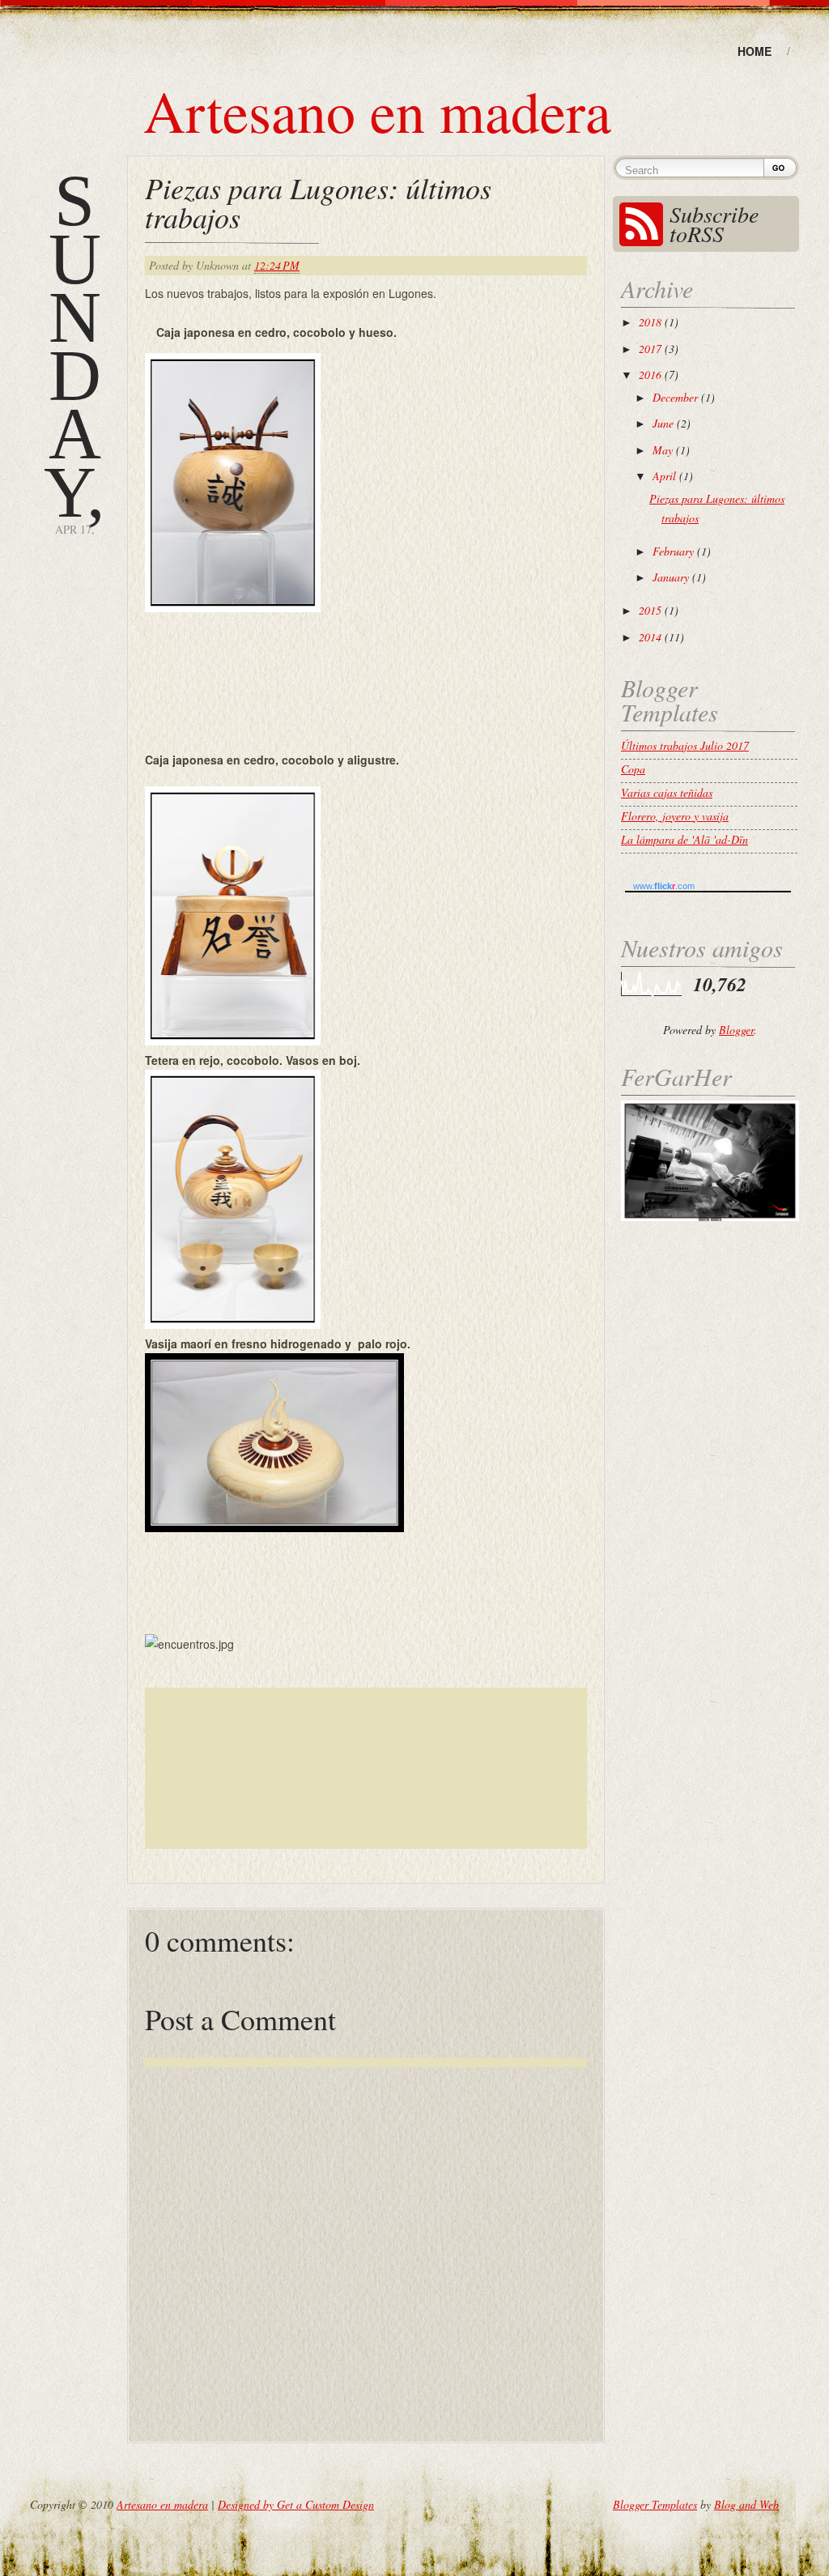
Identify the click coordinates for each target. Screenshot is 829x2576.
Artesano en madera (377, 110)
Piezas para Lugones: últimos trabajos (318, 202)
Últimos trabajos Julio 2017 (685, 745)
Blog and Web (746, 2504)
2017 (652, 349)
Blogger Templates (655, 2504)
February (675, 551)
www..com (664, 886)
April (666, 476)
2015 (652, 610)
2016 (652, 375)
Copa (633, 769)
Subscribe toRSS (714, 224)
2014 (652, 637)
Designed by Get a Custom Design (296, 2504)
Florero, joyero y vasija (675, 816)
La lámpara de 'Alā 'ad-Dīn (684, 839)
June (665, 423)
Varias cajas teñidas (667, 792)
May (664, 450)
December (677, 397)
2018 (652, 322)
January (672, 577)
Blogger (736, 1030)
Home (755, 51)
